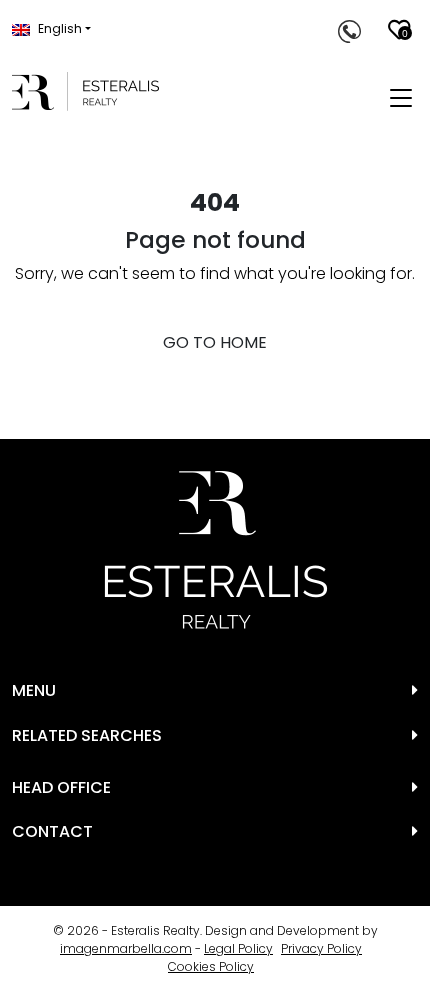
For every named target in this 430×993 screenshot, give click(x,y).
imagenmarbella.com (126, 948)
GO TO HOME (215, 342)
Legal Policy (238, 948)
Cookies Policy (211, 966)
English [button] (60, 28)
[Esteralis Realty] (86, 91)
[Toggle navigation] (401, 99)
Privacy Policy (321, 948)
